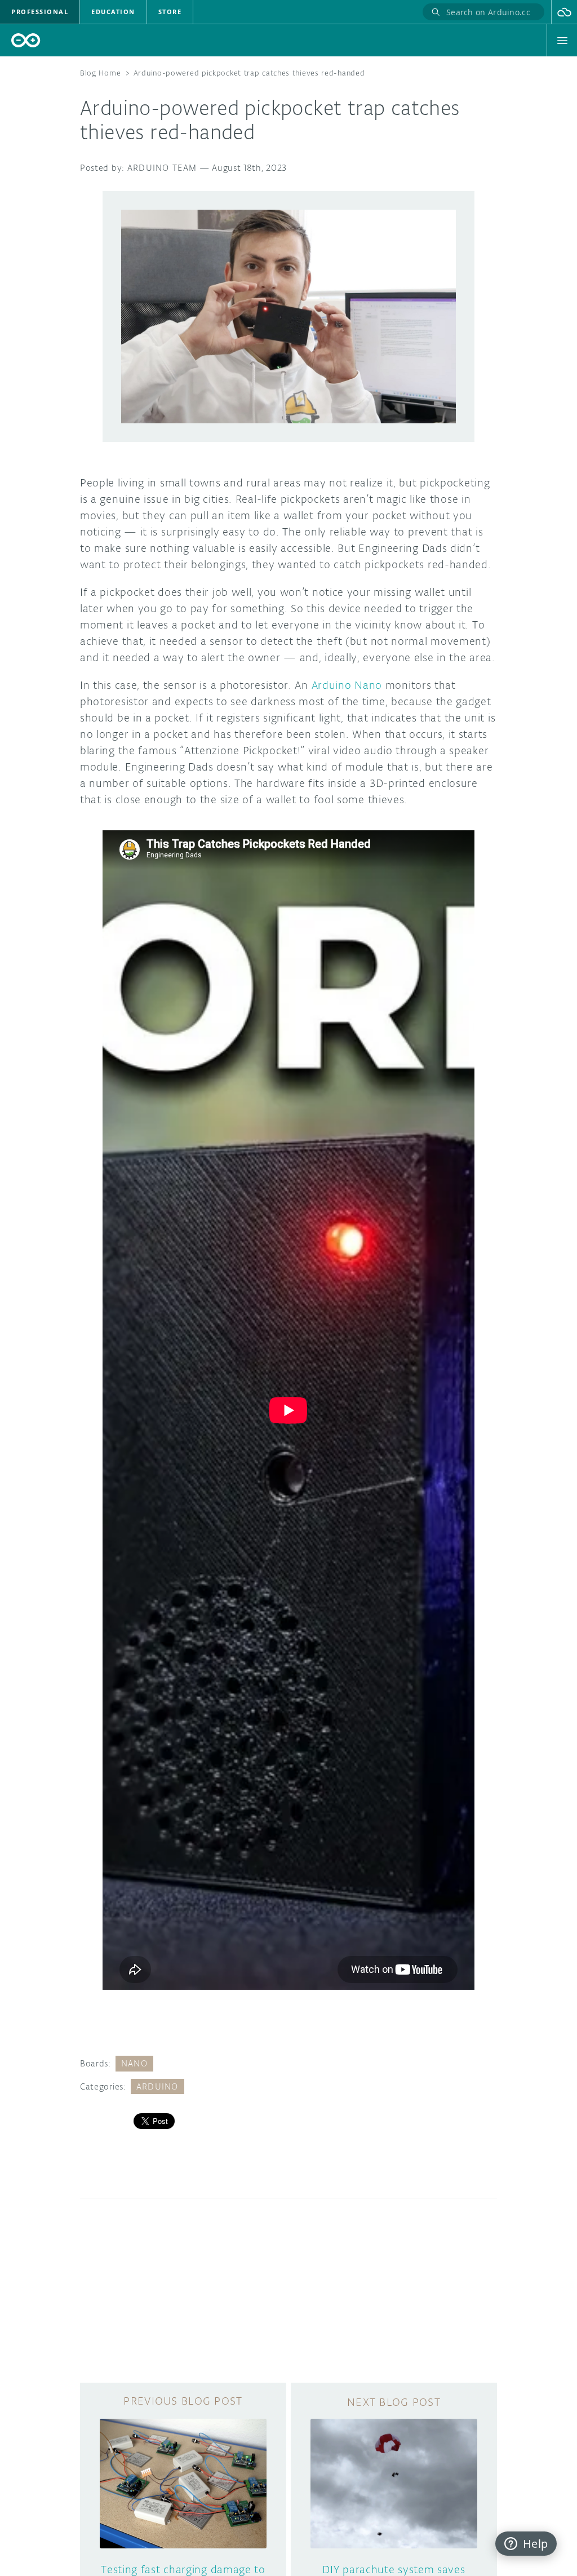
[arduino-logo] (26, 40)
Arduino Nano (347, 685)
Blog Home (100, 73)
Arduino (157, 2086)
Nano (134, 2063)
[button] (564, 12)
